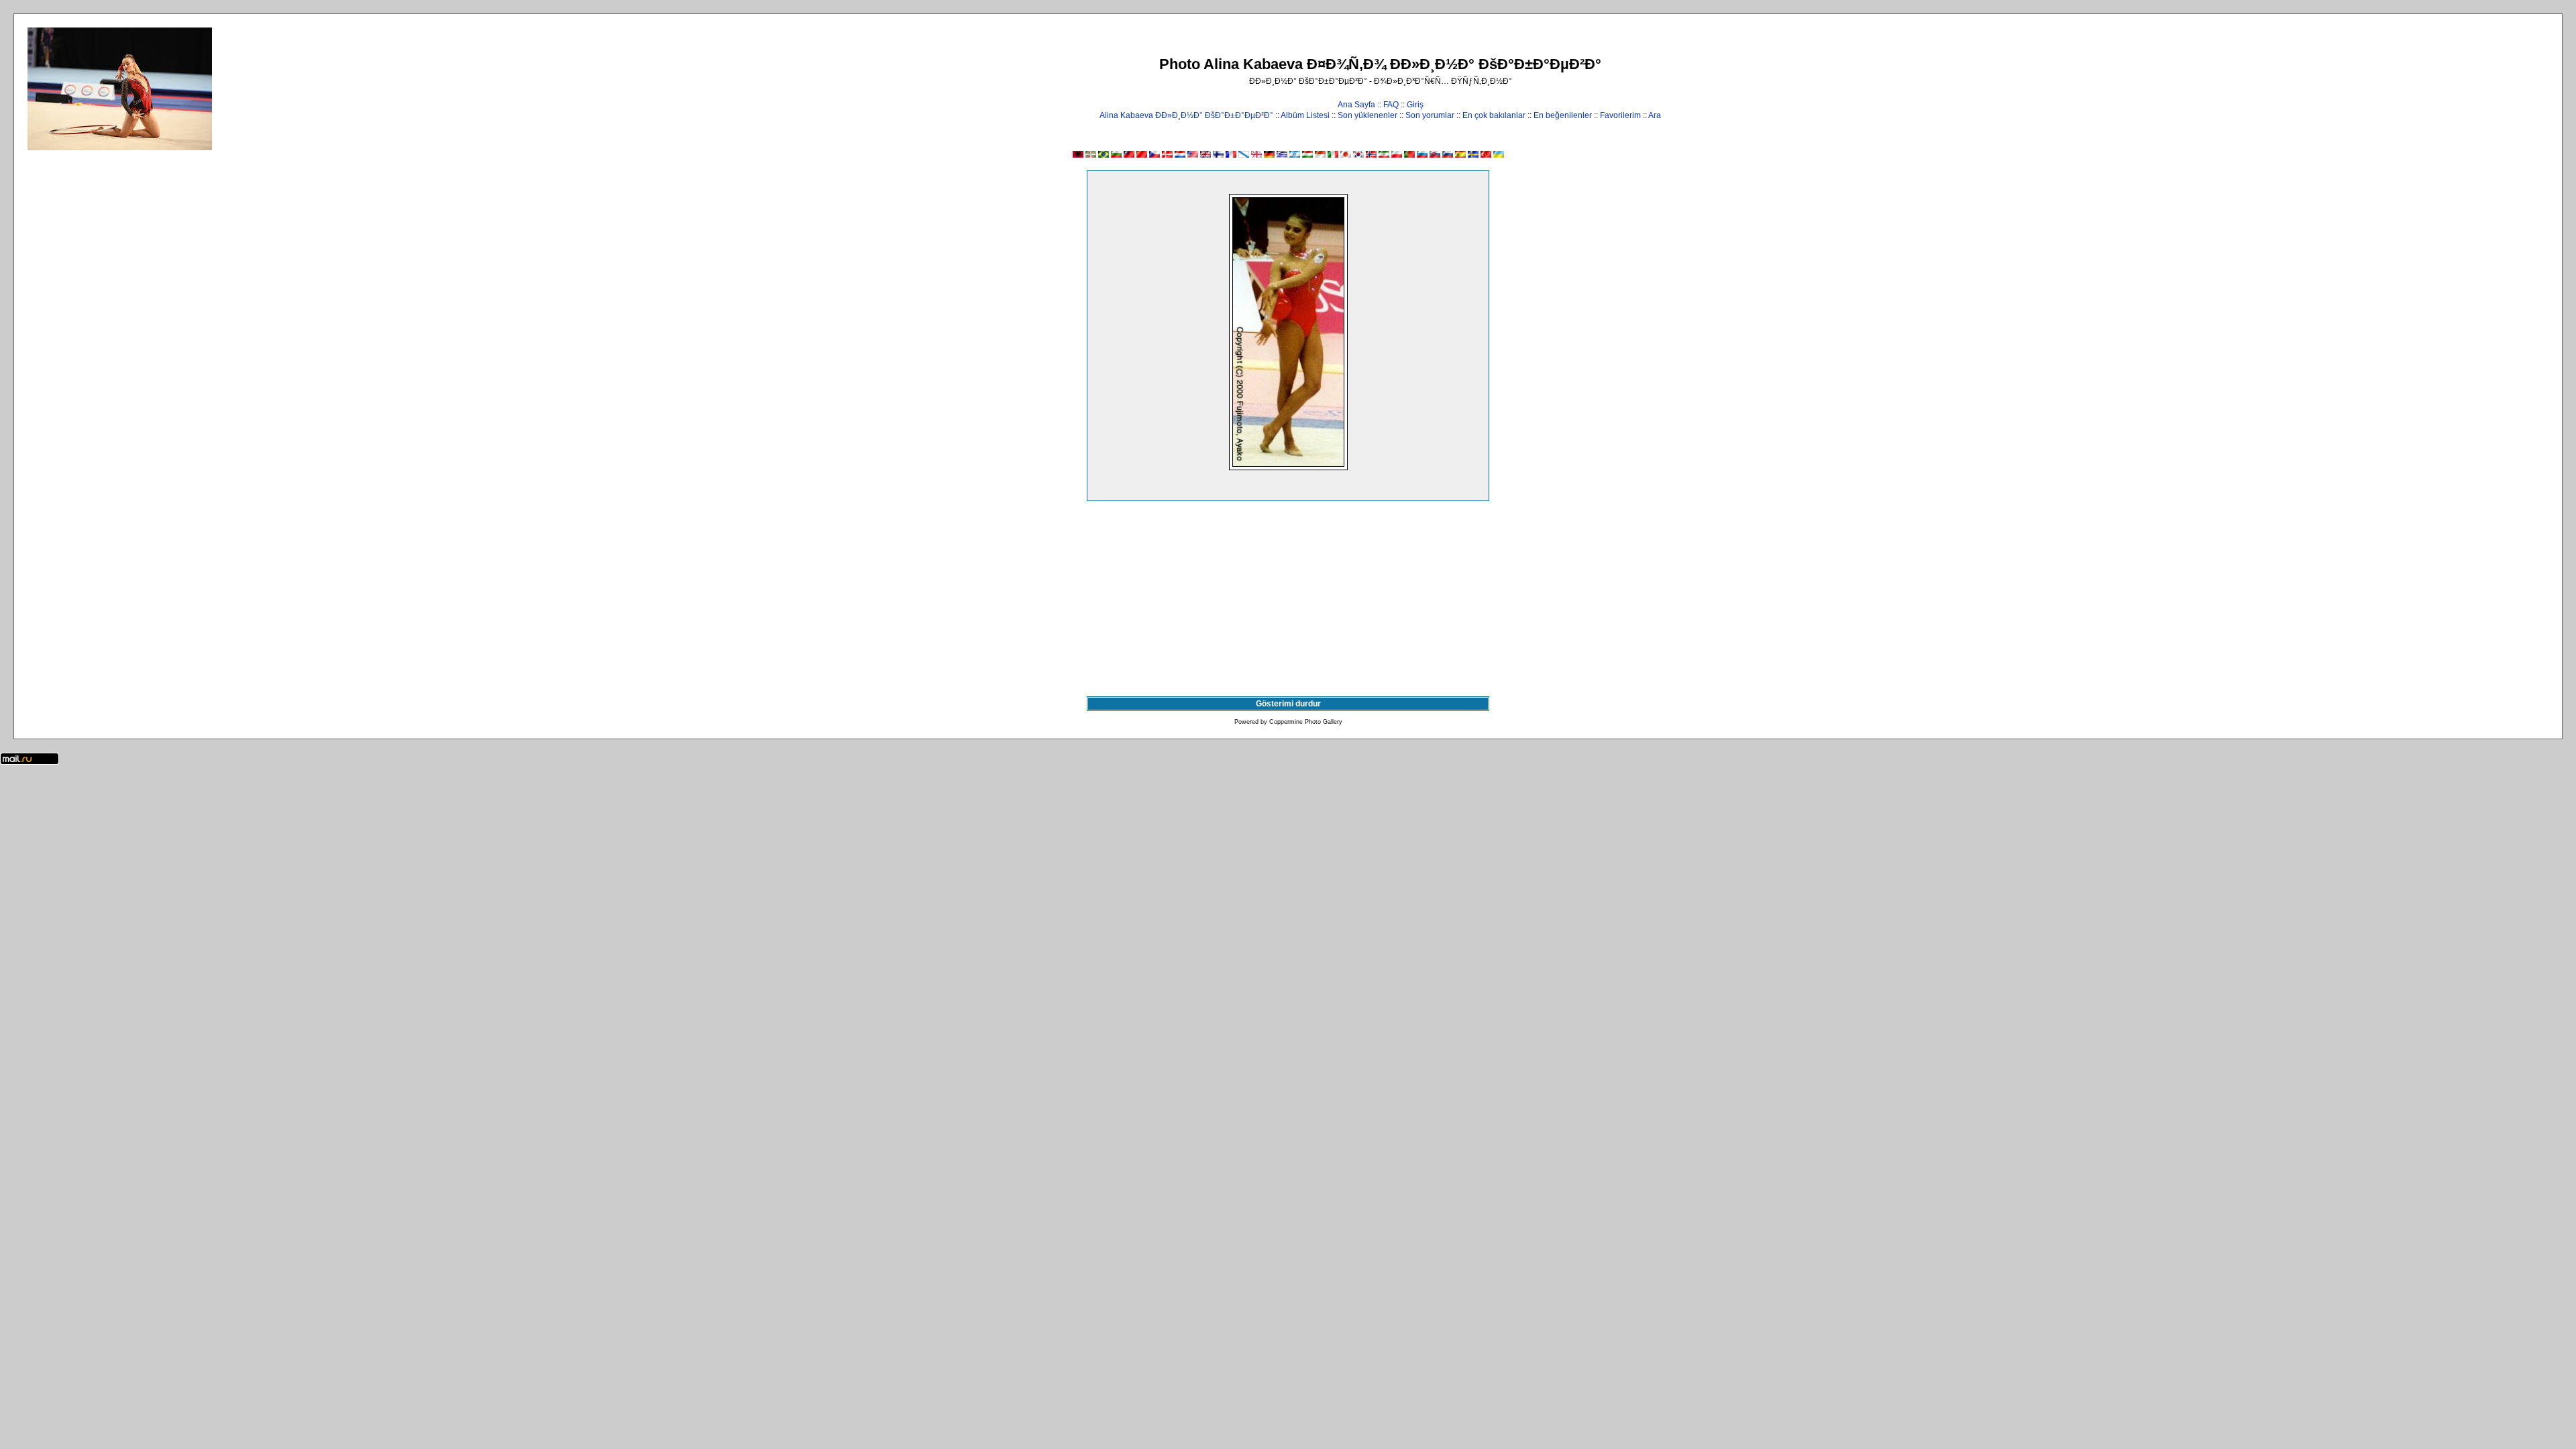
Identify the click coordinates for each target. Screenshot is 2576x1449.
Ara (1655, 115)
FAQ (1391, 105)
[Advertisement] (1288, 596)
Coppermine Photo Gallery (1306, 722)
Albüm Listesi (1305, 115)
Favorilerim (1620, 115)
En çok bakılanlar (1494, 115)
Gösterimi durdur (1288, 704)
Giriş (1415, 105)
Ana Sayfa (1356, 105)
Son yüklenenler (1367, 115)
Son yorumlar (1430, 115)
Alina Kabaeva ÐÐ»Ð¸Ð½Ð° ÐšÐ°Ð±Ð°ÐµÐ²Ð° (1186, 115)
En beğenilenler (1563, 115)
